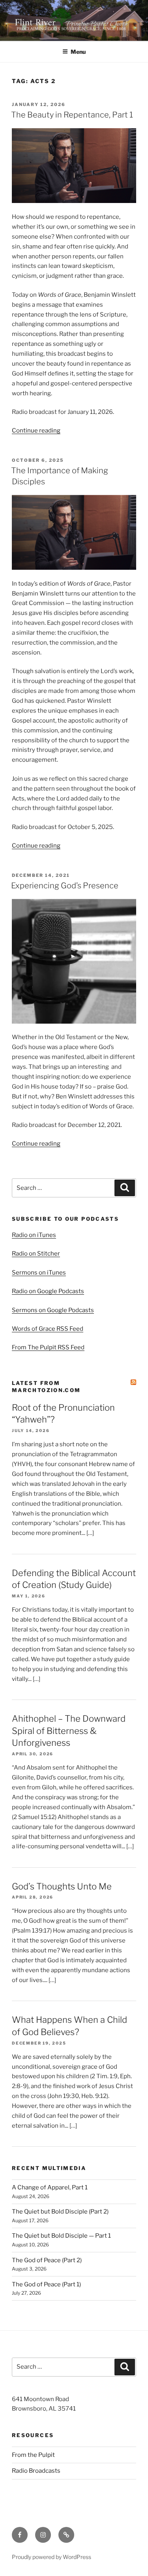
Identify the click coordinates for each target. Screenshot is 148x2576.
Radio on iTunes (34, 1235)
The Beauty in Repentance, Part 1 (72, 115)
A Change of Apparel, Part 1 (50, 2187)
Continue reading (36, 431)
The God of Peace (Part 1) (46, 2284)
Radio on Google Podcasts (48, 1291)
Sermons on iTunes (39, 1273)
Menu (78, 52)
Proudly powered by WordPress (52, 2557)
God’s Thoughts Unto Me (62, 1886)
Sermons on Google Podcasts (53, 1310)
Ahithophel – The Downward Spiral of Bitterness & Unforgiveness (69, 1731)
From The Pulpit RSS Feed (48, 1347)
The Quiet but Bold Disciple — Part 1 (61, 2236)
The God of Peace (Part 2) (47, 2260)
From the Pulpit (33, 2455)
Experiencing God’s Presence (65, 886)
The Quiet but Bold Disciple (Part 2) (60, 2212)
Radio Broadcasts (36, 2471)
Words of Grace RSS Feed (48, 1329)
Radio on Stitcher (36, 1254)
